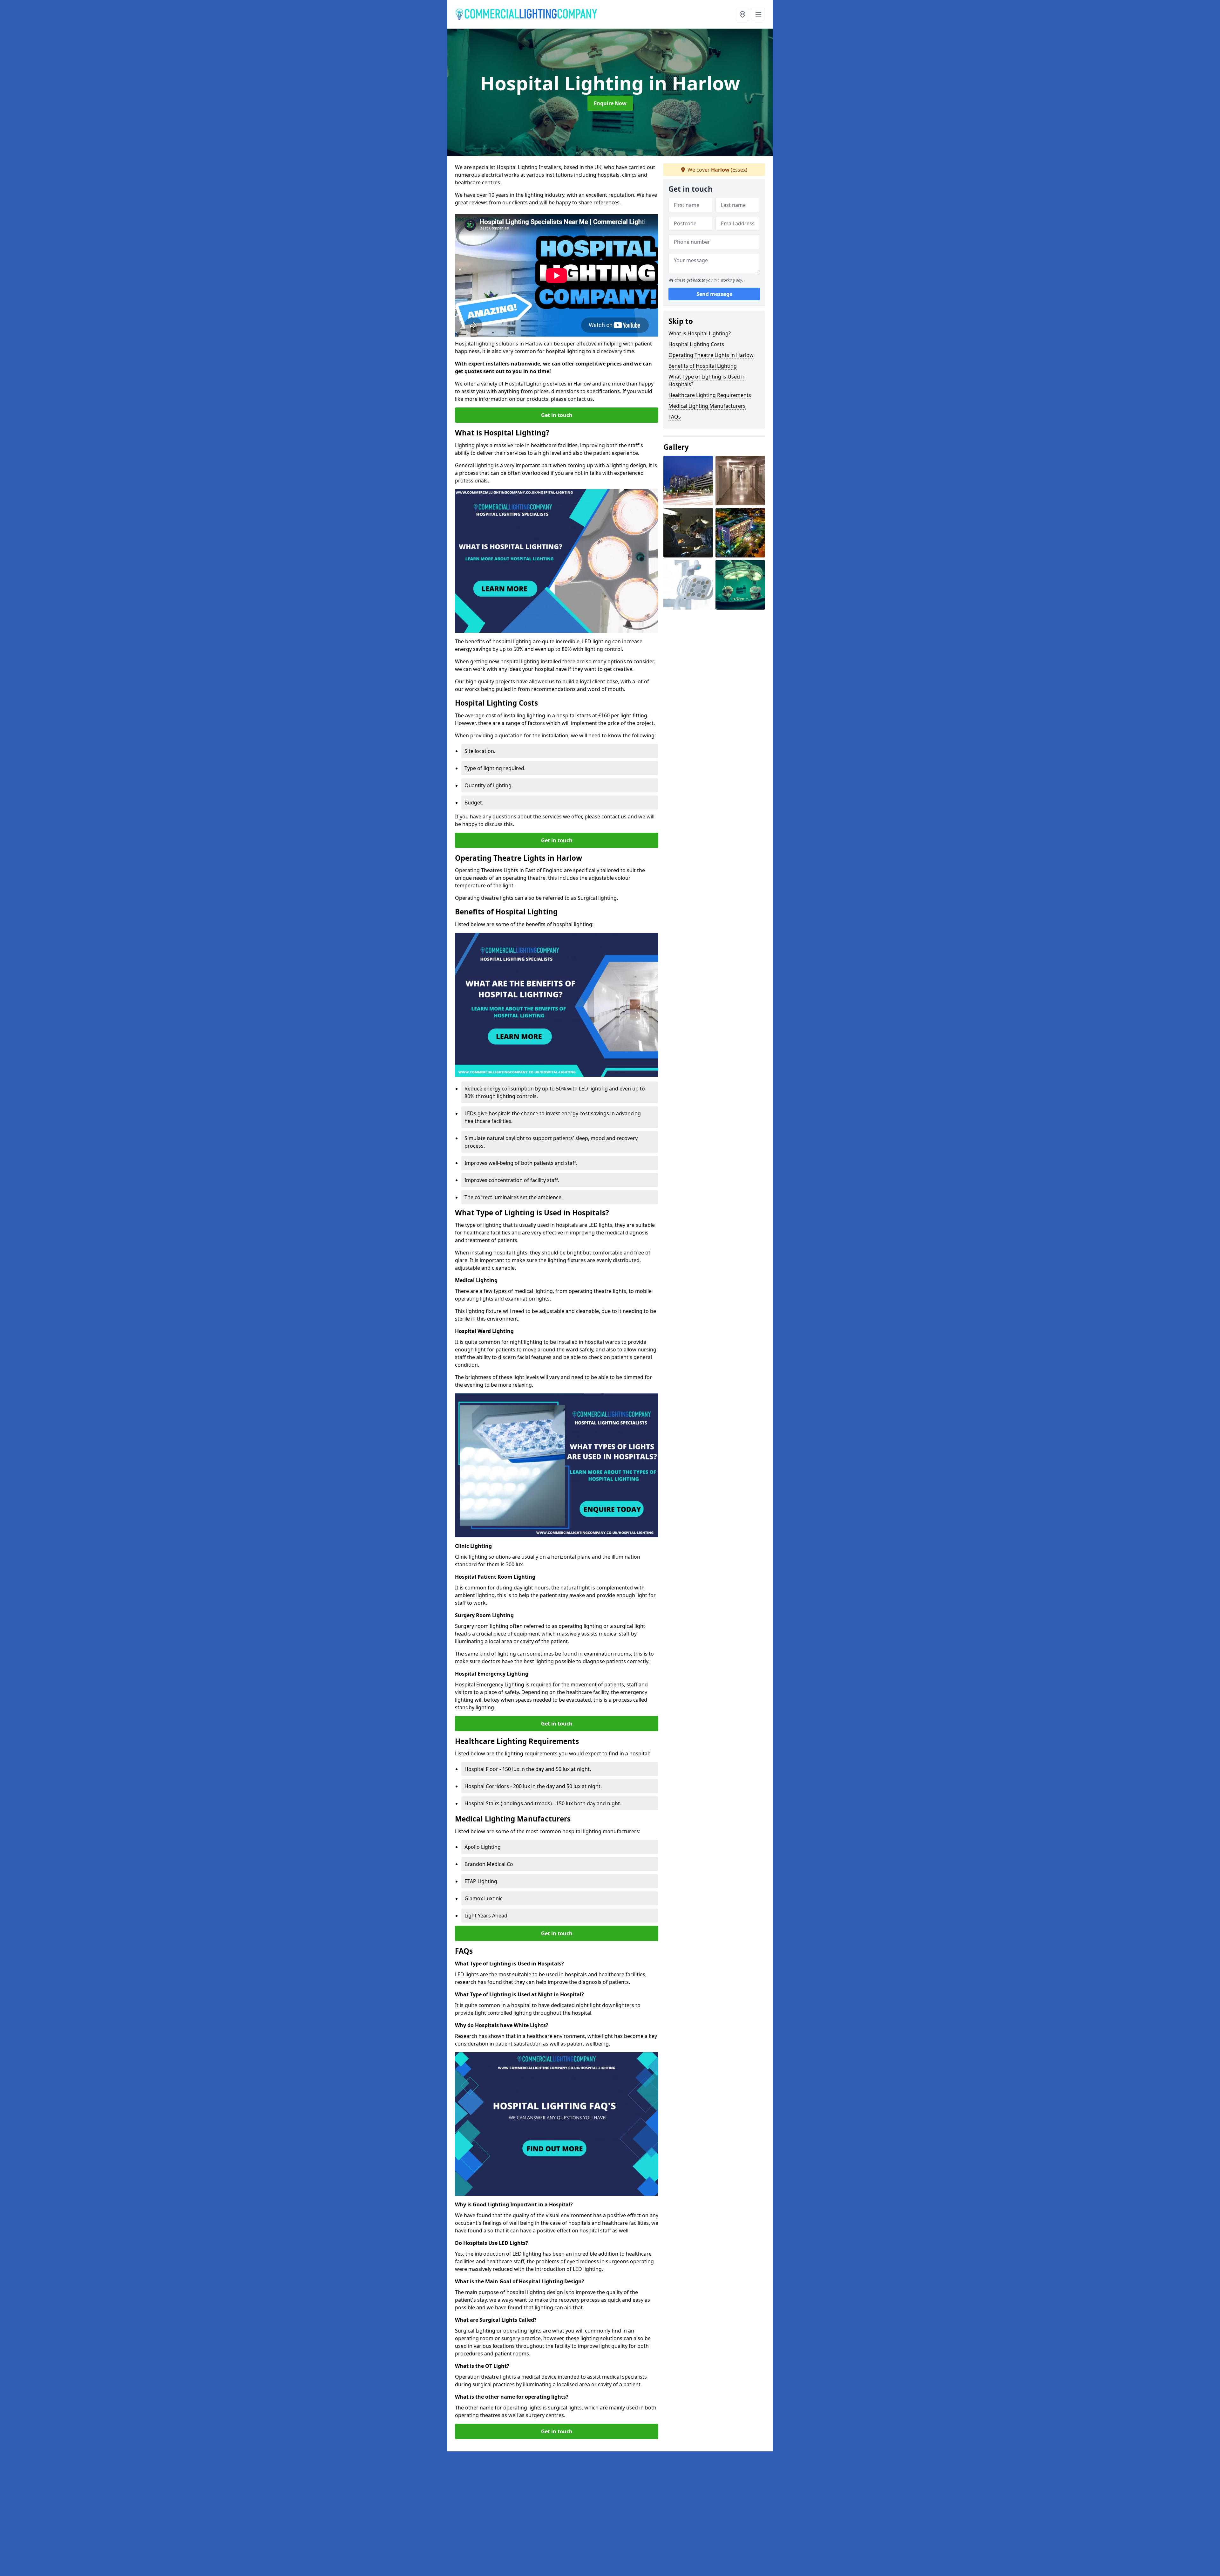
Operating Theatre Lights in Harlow (711, 355)
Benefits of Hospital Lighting (703, 366)
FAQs (675, 417)
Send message (714, 294)
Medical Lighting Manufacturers (707, 406)
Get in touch (557, 415)
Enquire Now (610, 103)
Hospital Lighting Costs (696, 344)
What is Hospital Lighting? (700, 333)
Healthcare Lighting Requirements (710, 395)
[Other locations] (742, 14)
